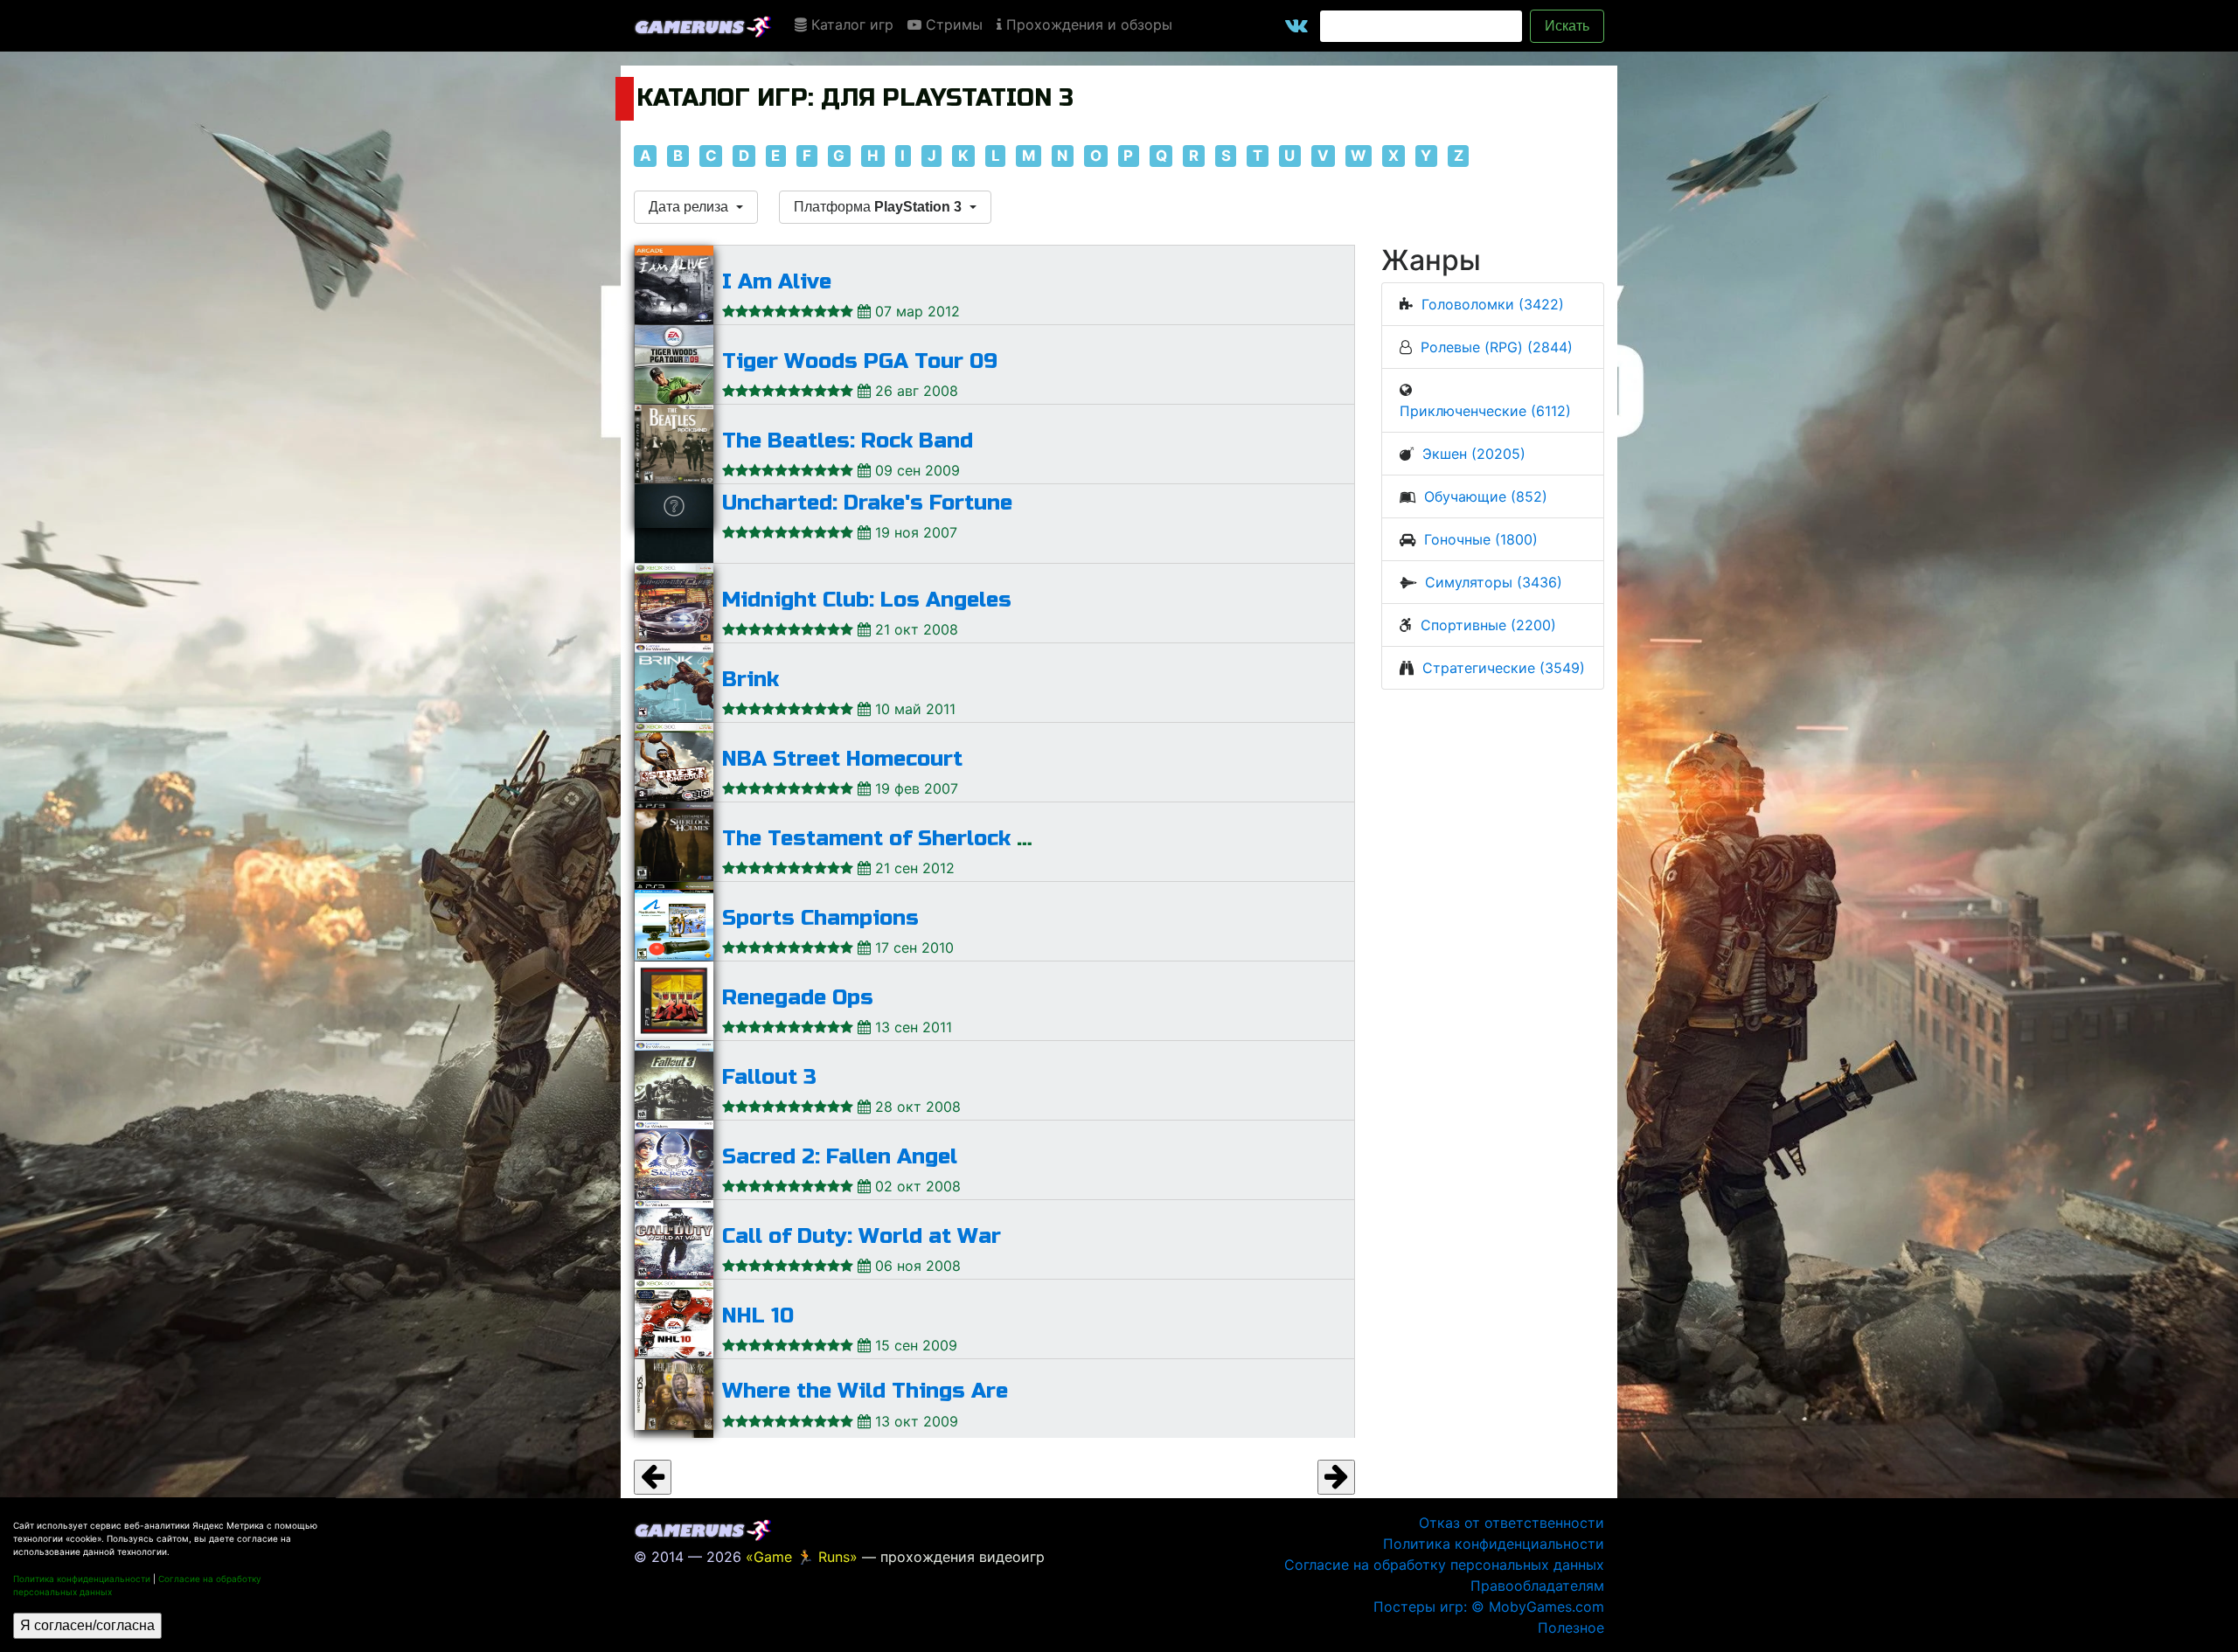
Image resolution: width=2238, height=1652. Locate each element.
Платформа (878, 207)
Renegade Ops (798, 998)
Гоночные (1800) (1481, 539)
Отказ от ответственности (1512, 1523)
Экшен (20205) (1474, 454)
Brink (751, 680)
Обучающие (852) (1486, 496)
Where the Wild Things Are (865, 1391)
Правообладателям (1537, 1586)
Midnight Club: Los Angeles (867, 600)
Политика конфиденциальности (82, 1579)
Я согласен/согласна (87, 1625)
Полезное (1571, 1628)
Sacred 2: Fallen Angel (840, 1157)
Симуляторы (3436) (1494, 582)
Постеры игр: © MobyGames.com (1489, 1607)
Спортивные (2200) (1488, 625)
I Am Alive (777, 282)
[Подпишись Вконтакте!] (1296, 26)
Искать (1567, 26)
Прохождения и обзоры (1087, 24)
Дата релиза (690, 207)
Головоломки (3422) (1493, 304)
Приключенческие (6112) (1485, 411)
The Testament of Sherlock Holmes (909, 839)
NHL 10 (758, 1316)
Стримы (952, 24)
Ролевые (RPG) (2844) (1497, 347)
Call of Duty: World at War (862, 1236)
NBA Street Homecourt (842, 759)
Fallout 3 (769, 1077)
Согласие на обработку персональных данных (1444, 1565)
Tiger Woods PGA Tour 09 (860, 361)
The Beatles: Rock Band (848, 441)
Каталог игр (850, 24)
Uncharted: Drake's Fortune (867, 503)
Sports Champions (820, 918)
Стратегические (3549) (1504, 668)
